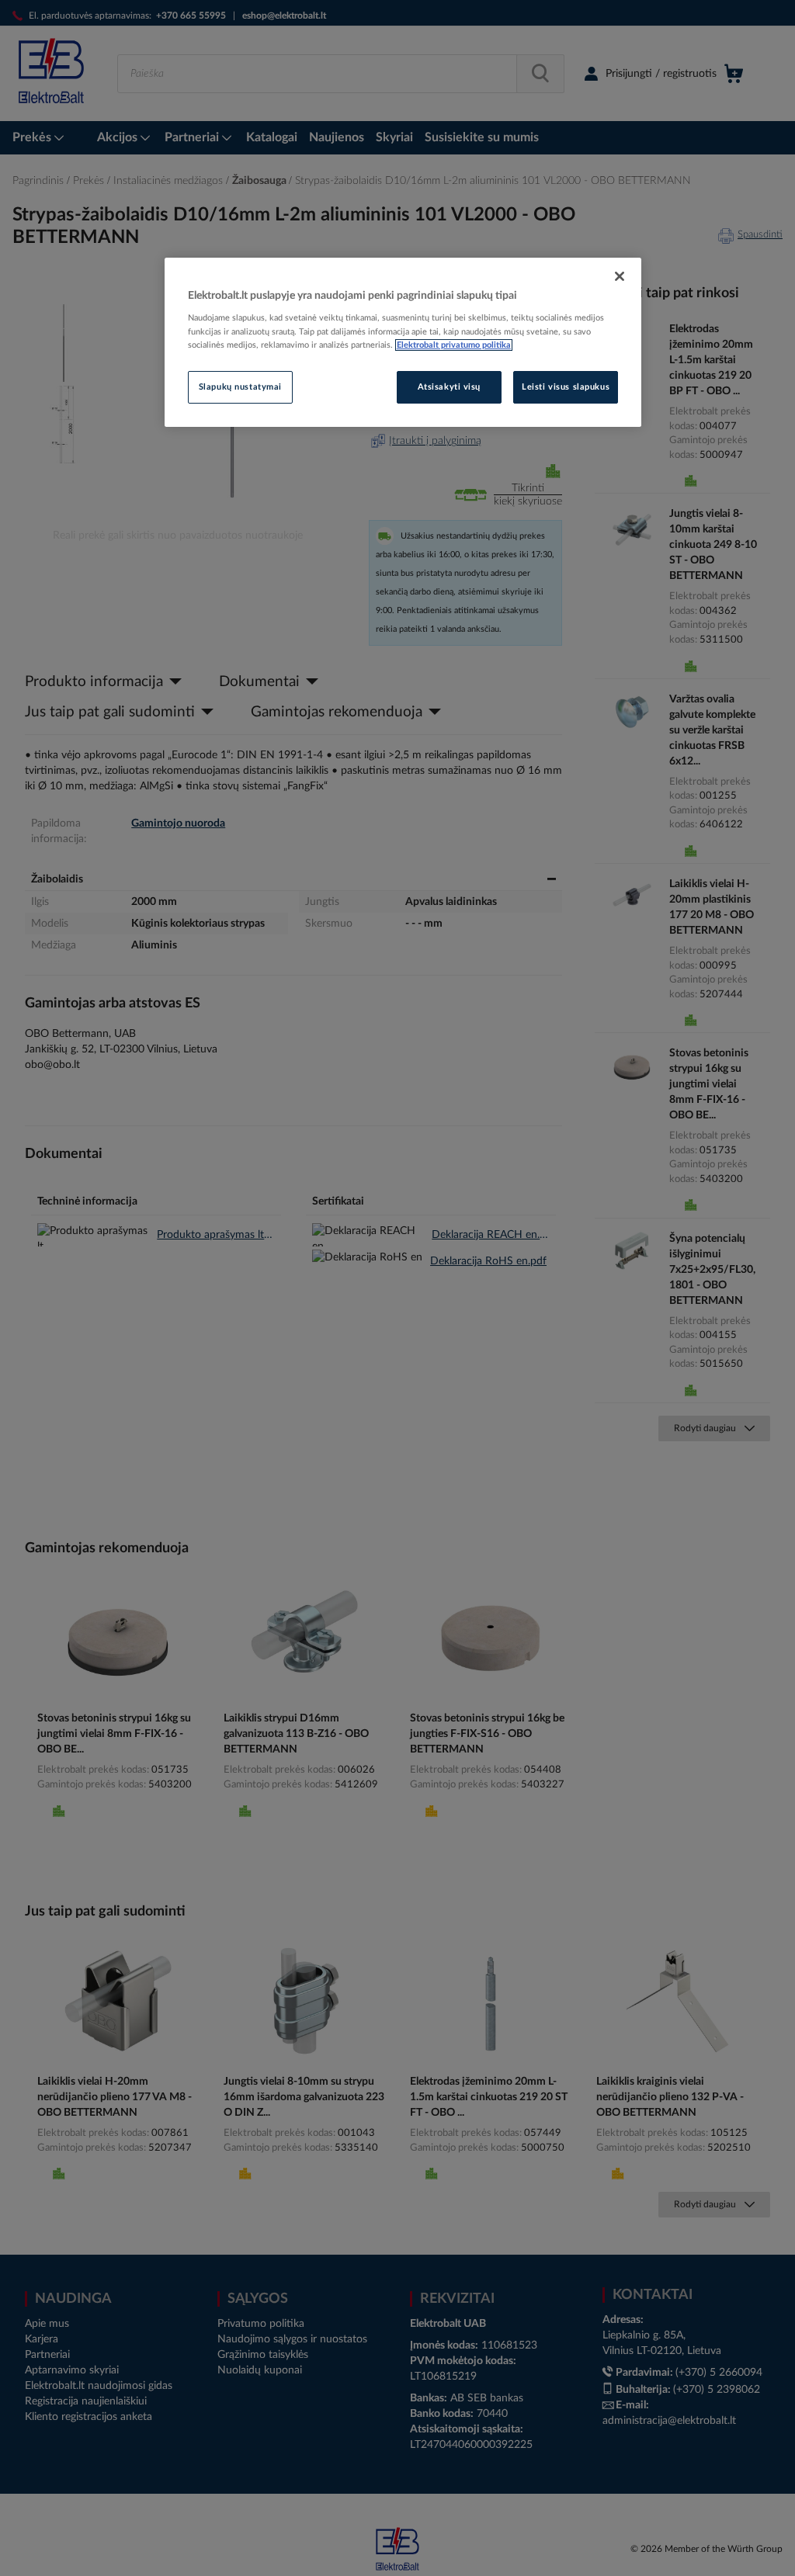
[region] (403, 342)
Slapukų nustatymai (240, 387)
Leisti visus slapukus (566, 387)
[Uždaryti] (620, 276)
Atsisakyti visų (450, 387)
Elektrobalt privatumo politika (454, 345)
